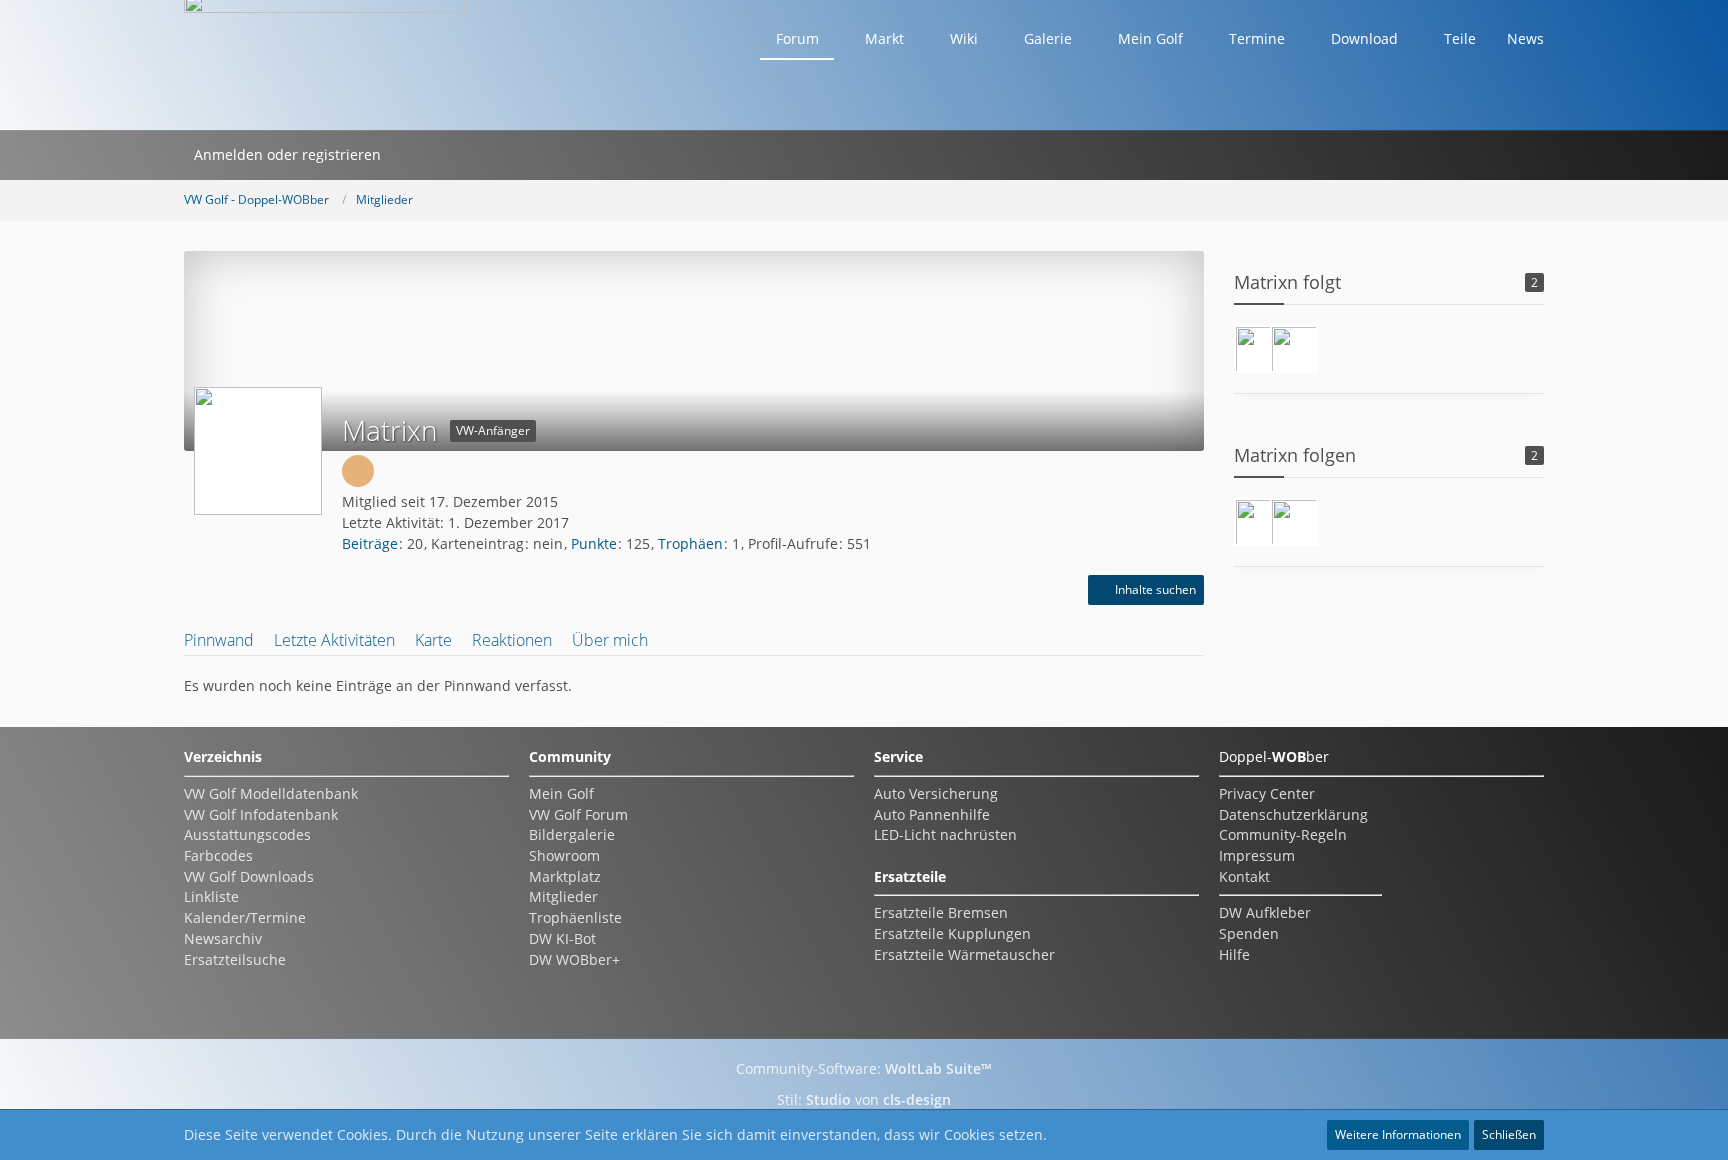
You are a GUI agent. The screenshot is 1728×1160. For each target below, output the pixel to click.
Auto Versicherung (936, 793)
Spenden (1249, 933)
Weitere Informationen (1398, 1134)
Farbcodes (218, 855)
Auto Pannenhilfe (932, 814)
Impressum (1257, 855)
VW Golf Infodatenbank (261, 814)
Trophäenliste (575, 917)
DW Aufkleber (1265, 912)
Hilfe (1234, 954)
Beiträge (370, 543)
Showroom (564, 855)
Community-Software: (864, 1068)
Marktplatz (565, 876)
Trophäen (690, 543)
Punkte (594, 543)
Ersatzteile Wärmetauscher (964, 954)
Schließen (1509, 1134)
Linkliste (211, 896)
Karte (433, 640)
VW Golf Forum (578, 814)
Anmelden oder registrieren (287, 154)
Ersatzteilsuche (235, 959)
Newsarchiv (223, 938)
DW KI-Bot (562, 938)
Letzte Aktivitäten (334, 640)
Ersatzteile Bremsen (941, 912)
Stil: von (864, 1099)
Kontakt (1244, 876)
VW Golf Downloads (249, 876)
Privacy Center (1267, 793)
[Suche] (417, 155)
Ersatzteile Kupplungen (952, 933)
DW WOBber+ (574, 959)
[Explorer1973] (1294, 349)
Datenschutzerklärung (1293, 814)
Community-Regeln (1283, 834)
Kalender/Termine (245, 917)
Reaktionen (512, 640)
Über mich (610, 640)
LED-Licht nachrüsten (945, 834)
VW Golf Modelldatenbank (271, 793)
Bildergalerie (572, 834)
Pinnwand (219, 640)
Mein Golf (561, 793)
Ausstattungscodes (247, 834)
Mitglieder (563, 896)
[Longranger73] (1258, 349)
